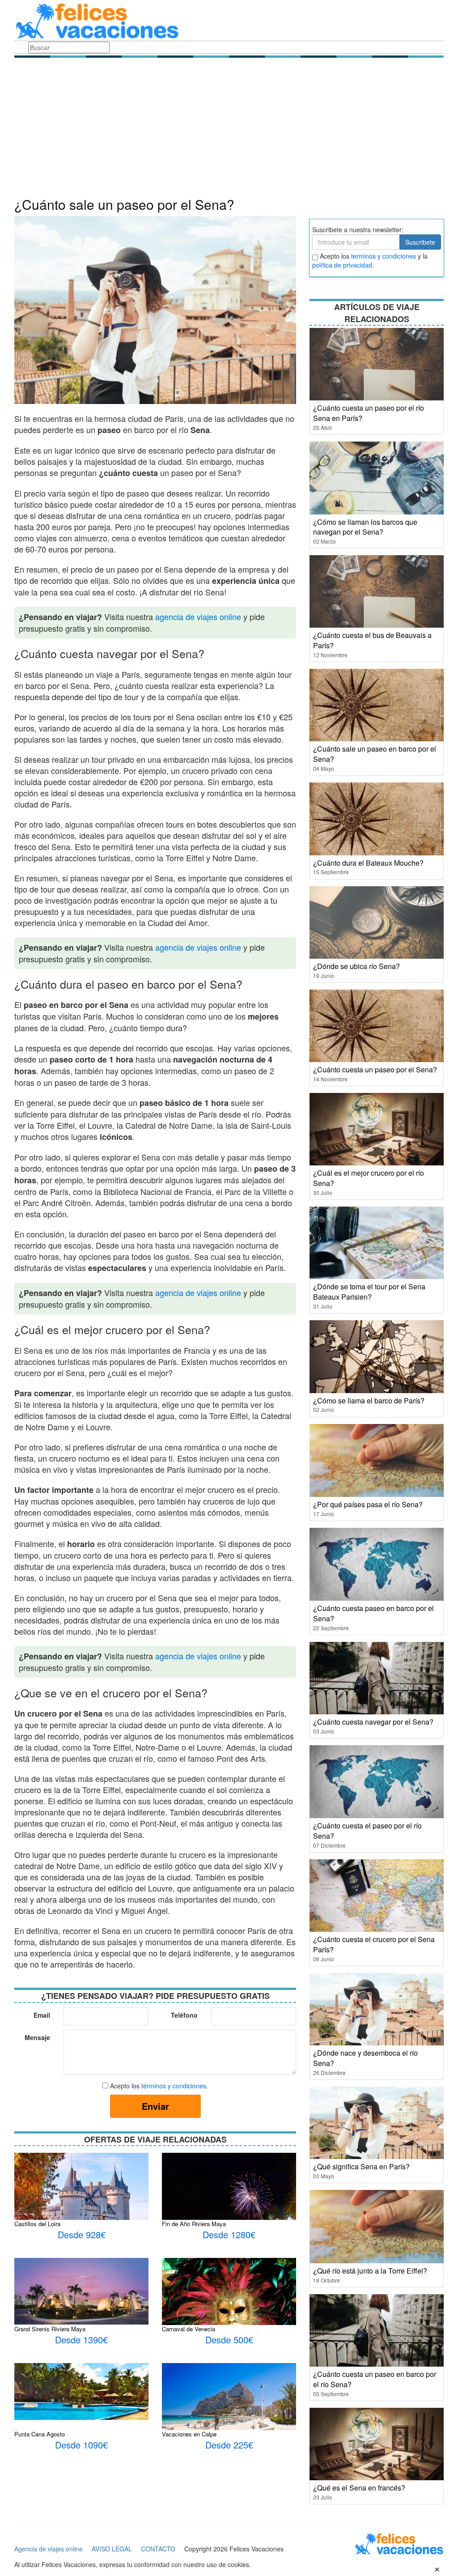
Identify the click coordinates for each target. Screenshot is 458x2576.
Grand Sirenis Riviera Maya (50, 2329)
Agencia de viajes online (49, 2549)
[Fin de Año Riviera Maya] (229, 2197)
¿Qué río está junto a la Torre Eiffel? (370, 2271)
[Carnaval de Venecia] (229, 2308)
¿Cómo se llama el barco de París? (369, 1401)
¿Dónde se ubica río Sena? (356, 966)
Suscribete (420, 242)
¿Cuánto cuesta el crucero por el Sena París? (374, 1944)
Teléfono (184, 2015)
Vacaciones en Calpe (189, 2434)
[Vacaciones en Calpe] (229, 2407)
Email (42, 2015)
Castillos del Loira (37, 2224)
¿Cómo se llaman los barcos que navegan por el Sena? (365, 527)
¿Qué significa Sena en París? (361, 2166)
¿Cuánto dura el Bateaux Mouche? (368, 863)
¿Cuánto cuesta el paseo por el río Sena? (367, 1831)
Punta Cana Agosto (40, 2434)
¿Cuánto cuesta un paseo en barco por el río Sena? (375, 2379)
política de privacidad (342, 265)
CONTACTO (158, 2549)
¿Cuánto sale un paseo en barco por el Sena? (375, 754)
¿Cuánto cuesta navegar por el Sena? (373, 1722)
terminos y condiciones (384, 256)
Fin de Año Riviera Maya (194, 2224)
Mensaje (37, 2037)
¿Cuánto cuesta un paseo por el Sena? (375, 1069)
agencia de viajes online (198, 616)
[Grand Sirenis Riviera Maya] (81, 2290)
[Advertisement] (229, 130)
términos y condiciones (174, 2086)
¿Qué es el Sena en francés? (359, 2488)
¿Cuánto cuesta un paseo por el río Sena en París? (369, 413)
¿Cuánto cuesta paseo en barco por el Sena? (373, 1613)
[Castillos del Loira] (81, 2197)
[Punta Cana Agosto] (81, 2390)
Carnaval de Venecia (189, 2329)
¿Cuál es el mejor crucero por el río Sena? (369, 1178)
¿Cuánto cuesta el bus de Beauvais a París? (372, 640)
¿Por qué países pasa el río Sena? (368, 1504)
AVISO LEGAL (112, 2549)
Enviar (155, 2106)
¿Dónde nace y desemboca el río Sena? (365, 2058)
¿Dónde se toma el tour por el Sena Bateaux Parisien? (369, 1292)
